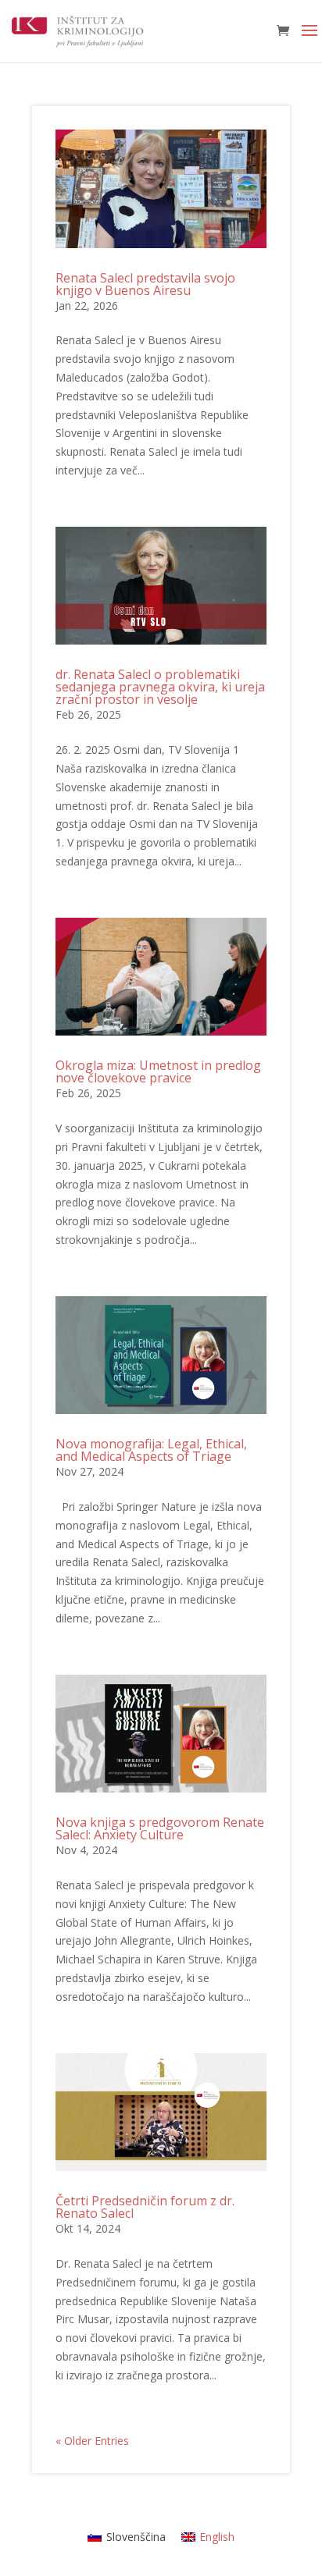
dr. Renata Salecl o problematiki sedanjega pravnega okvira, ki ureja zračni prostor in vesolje (160, 687)
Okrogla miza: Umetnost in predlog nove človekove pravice (158, 1071)
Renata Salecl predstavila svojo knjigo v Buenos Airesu (145, 284)
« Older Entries (92, 2441)
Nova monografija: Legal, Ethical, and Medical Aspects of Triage (151, 1450)
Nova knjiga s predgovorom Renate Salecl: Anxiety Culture (160, 1828)
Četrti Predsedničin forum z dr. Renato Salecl (145, 2207)
